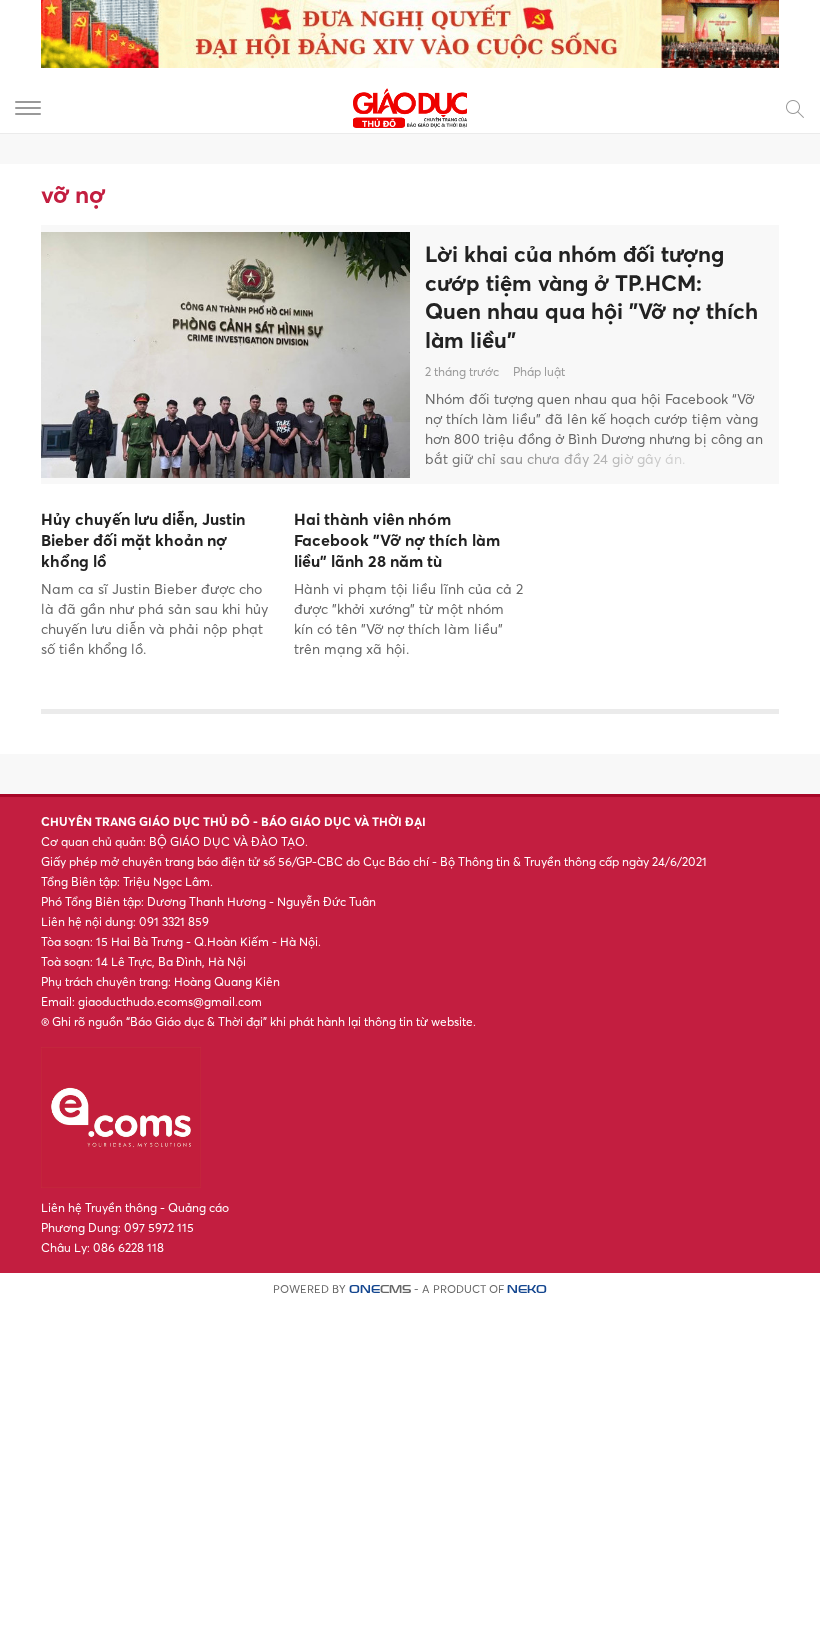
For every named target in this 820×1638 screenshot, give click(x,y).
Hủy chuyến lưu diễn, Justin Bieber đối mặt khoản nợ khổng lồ (143, 540)
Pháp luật (539, 371)
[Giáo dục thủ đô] (410, 106)
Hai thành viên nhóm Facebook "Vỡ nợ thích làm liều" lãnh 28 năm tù (397, 540)
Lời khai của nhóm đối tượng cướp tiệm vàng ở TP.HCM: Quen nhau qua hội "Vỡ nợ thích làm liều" (591, 297)
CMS (380, 1289)
